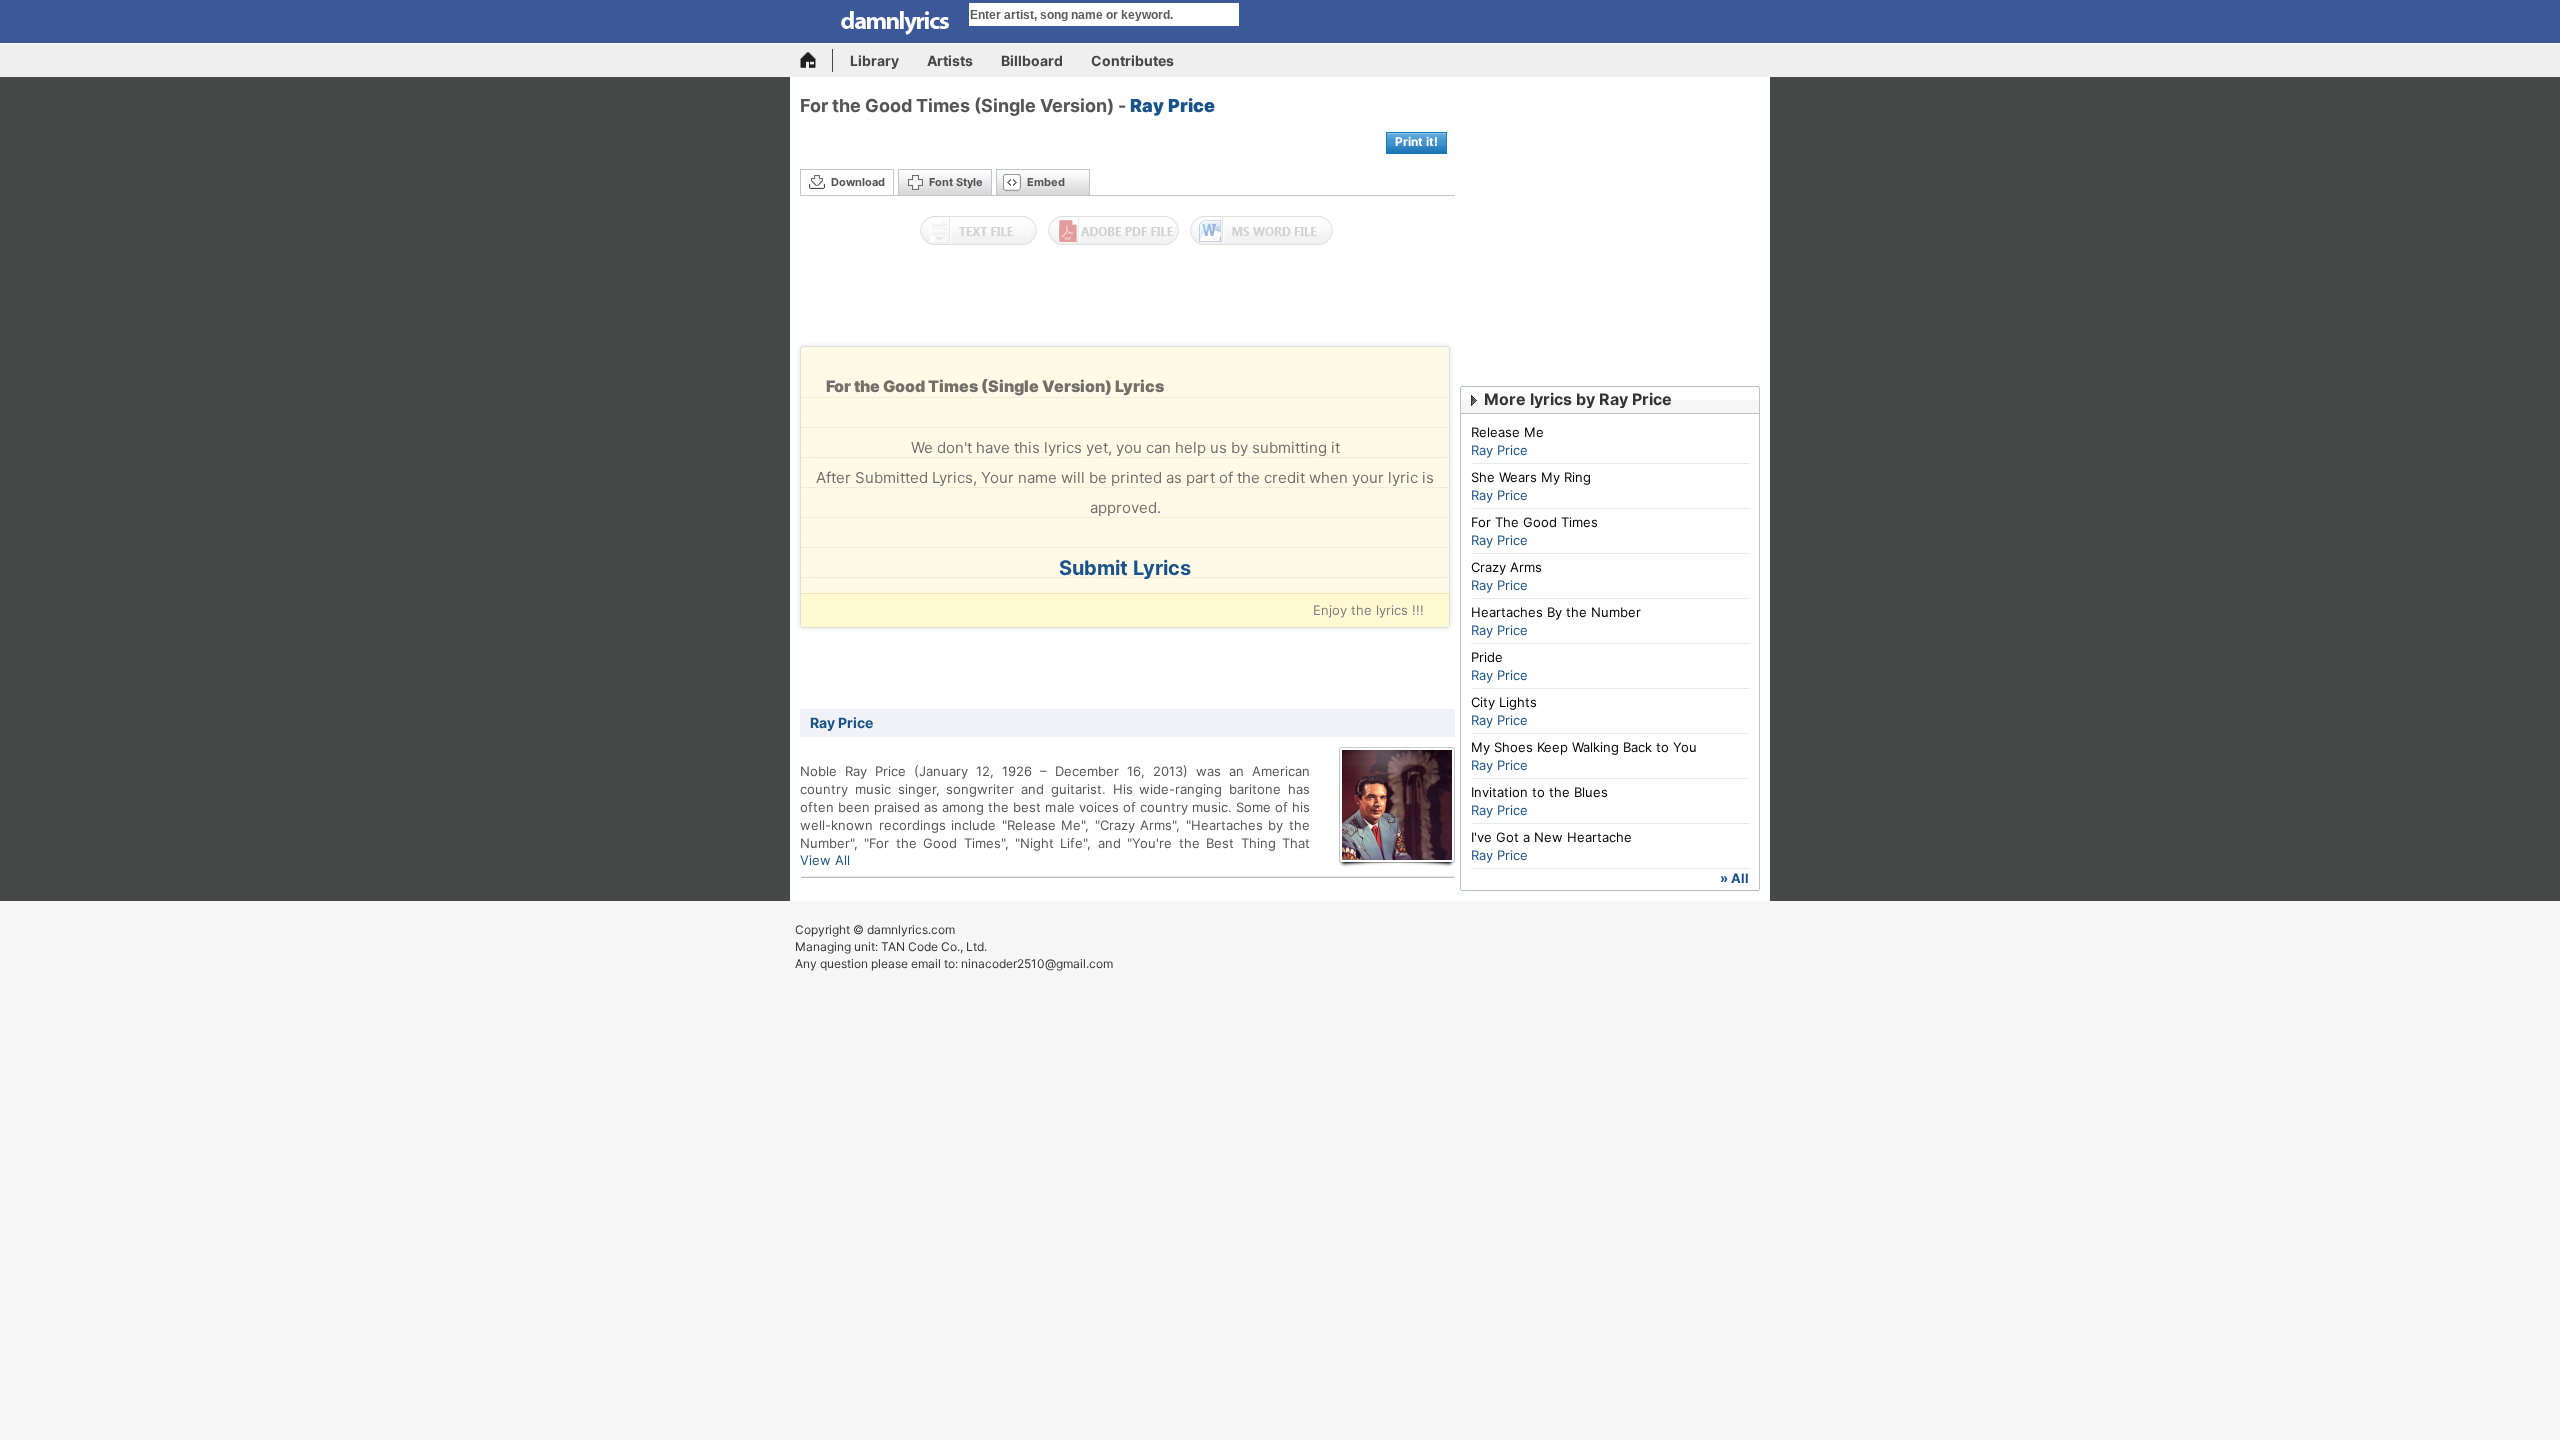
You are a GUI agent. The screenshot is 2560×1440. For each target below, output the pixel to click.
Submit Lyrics (1125, 568)
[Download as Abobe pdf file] (1113, 231)
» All (1734, 878)
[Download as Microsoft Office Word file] (1261, 231)
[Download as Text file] (978, 231)
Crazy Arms (1506, 567)
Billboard (1032, 60)
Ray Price (1172, 105)
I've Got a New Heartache (1551, 837)
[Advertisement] (1128, 301)
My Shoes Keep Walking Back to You (1584, 747)
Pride (1487, 657)
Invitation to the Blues (1539, 792)
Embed (1046, 182)
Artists (950, 60)
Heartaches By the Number (1556, 612)
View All (825, 860)
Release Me (1507, 432)
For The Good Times (1534, 522)
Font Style (956, 182)
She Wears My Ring (1531, 477)
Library (874, 60)
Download (858, 182)
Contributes (1132, 60)
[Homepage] (816, 60)
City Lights (1504, 702)
